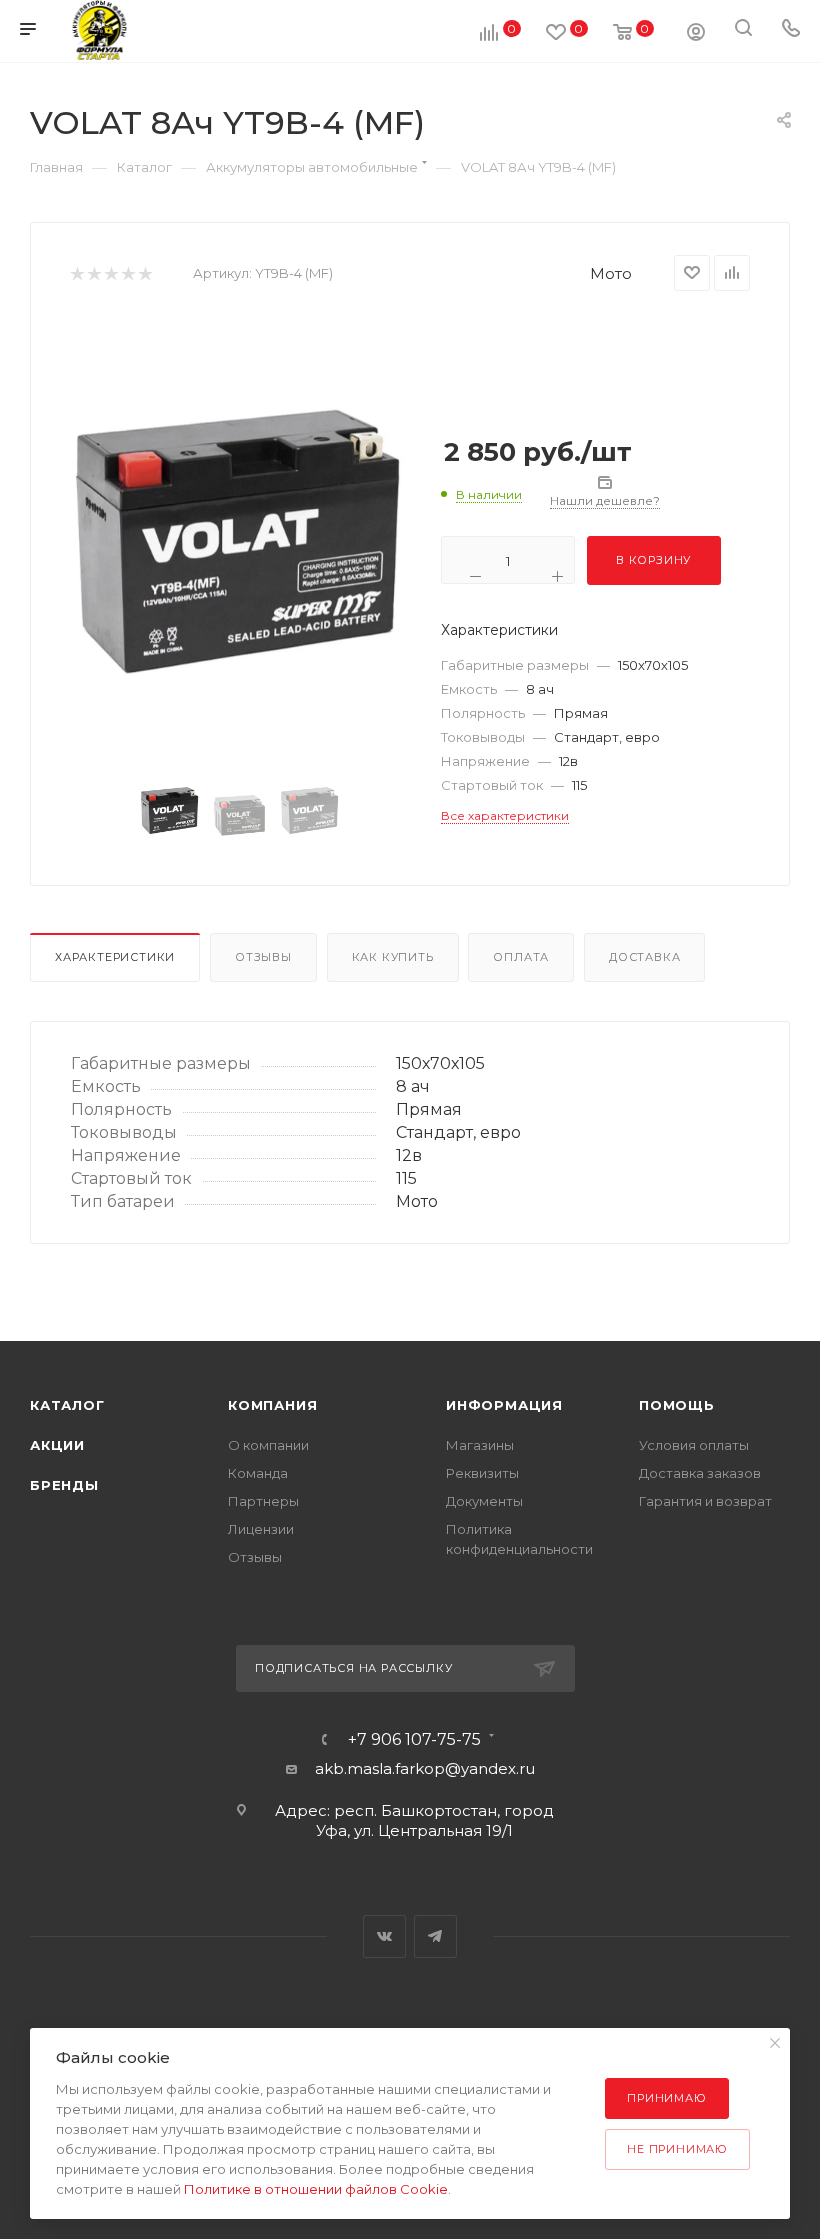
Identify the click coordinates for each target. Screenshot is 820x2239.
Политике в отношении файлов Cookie (316, 2189)
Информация (504, 1405)
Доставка (644, 957)
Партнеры (263, 1501)
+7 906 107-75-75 (414, 1740)
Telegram (435, 1936)
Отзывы (263, 957)
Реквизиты (482, 1473)
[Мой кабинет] (696, 34)
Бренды (64, 1485)
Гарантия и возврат (705, 1501)
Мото (611, 273)
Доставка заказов (700, 1473)
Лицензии (261, 1529)
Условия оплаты (694, 1445)
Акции (57, 1445)
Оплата (521, 957)
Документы (484, 1501)
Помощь (677, 1405)
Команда (258, 1473)
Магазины (480, 1445)
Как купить (393, 957)
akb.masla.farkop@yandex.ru (425, 1768)
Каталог (67, 1405)
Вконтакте (384, 1936)
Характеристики (115, 957)
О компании (268, 1445)
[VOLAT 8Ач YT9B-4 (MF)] (240, 541)
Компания (272, 1405)
